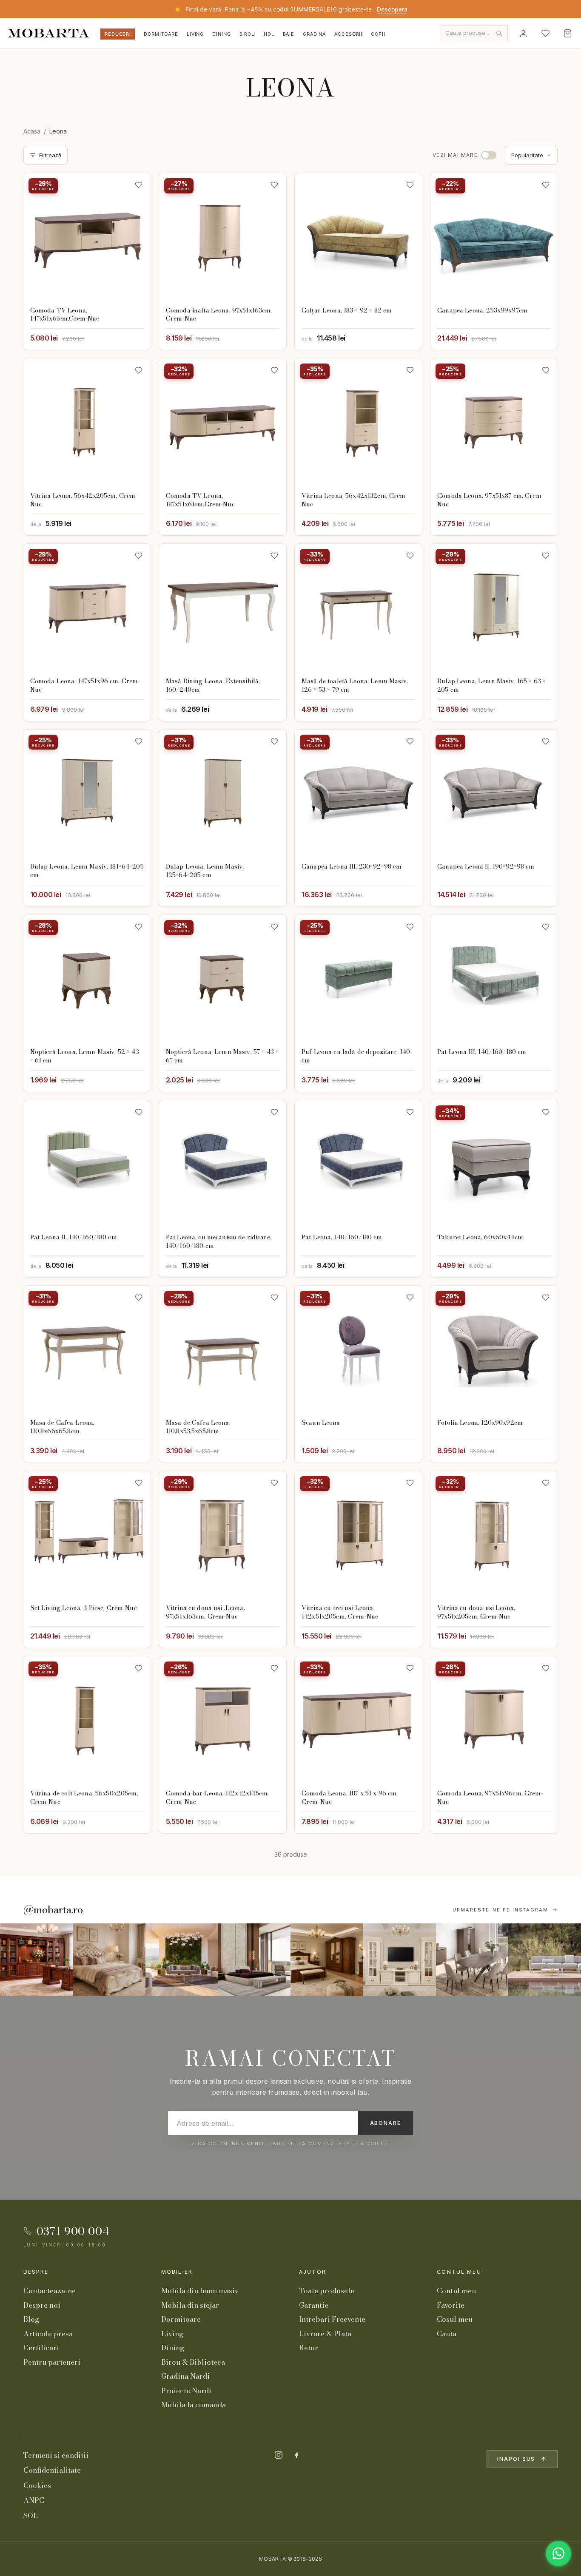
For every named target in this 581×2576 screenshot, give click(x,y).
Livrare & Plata (325, 2334)
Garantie (314, 2305)
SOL (31, 2516)
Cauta (447, 2334)
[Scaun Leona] (358, 1349)
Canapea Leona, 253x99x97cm (482, 310)
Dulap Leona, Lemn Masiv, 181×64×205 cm (87, 871)
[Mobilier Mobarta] (36, 1960)
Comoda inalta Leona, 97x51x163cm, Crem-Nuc (219, 315)
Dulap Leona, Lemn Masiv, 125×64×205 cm (205, 871)
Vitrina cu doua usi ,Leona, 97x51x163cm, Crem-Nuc (205, 1612)
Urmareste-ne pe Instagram (501, 1910)
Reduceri (118, 34)
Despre (36, 2272)
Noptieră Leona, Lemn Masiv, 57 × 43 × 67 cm (222, 1056)
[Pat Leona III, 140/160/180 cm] (494, 978)
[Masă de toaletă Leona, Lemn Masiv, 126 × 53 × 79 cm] (358, 607)
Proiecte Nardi (186, 2391)
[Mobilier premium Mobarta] (327, 1960)
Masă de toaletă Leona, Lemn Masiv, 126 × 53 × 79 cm (355, 685)
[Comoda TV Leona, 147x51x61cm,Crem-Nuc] (87, 237)
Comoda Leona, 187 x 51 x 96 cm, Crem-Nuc (350, 1798)
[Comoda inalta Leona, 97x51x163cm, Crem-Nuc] (223, 237)
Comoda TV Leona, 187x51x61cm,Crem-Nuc (200, 500)
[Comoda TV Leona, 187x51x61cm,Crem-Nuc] (223, 422)
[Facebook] (296, 2455)
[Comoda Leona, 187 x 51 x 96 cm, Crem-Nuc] (358, 1720)
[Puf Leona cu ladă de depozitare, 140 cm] (358, 978)
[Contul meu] (523, 33)
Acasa (32, 131)
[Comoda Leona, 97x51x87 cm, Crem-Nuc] (494, 422)
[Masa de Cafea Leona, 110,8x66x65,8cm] (87, 1349)
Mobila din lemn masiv (200, 2291)
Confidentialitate (52, 2470)
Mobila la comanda (194, 2405)
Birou (247, 34)
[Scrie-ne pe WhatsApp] (558, 2553)
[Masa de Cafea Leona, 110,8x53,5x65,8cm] (223, 1349)
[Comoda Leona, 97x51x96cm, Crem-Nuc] (494, 1720)
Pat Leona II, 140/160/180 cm (74, 1237)
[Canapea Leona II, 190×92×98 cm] (494, 793)
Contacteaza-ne (50, 2291)
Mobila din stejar (190, 2305)
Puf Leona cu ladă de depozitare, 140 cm (356, 1056)
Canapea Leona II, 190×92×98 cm (486, 866)
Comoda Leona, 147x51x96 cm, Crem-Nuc (85, 685)
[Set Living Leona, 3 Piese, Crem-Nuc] (87, 1535)
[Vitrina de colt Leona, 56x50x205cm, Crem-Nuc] (87, 1720)
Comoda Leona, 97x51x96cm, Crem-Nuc (490, 1798)
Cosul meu (455, 2319)
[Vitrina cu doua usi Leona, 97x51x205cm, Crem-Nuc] (494, 1535)
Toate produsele (327, 2291)
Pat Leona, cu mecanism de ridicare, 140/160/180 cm (219, 1241)
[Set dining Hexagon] (472, 1960)
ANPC (34, 2500)
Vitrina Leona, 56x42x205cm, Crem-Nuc (84, 500)
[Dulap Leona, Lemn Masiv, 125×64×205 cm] (223, 793)
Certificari (41, 2348)
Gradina (314, 34)
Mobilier (177, 2272)
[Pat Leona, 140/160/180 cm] (358, 1164)
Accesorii (348, 34)
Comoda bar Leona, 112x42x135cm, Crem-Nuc (218, 1798)
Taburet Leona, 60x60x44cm (480, 1237)
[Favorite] (545, 33)
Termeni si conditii (56, 2455)
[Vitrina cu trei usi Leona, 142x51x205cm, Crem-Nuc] (358, 1535)
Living (195, 34)
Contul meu (459, 2272)
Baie (289, 34)
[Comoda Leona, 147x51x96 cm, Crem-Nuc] (87, 607)
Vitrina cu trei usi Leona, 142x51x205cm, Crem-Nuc (340, 1612)
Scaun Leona (321, 1423)
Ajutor (313, 2272)
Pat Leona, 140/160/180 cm (342, 1237)
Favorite (451, 2305)
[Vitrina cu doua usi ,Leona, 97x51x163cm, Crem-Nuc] (223, 1535)
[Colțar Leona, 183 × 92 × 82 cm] (358, 237)
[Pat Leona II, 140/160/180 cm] (87, 1164)
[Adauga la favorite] (139, 185)
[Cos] (567, 33)
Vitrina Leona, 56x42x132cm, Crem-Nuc (355, 500)
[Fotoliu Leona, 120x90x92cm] (494, 1349)
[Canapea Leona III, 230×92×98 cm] (358, 793)
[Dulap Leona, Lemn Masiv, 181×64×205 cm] (87, 793)
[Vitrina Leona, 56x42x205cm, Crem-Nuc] (87, 422)
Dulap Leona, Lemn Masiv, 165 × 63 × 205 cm (491, 685)
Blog (31, 2319)
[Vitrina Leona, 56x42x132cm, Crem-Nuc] (358, 422)
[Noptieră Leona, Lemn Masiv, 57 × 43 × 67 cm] (223, 978)
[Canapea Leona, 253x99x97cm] (494, 237)
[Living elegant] (182, 1960)
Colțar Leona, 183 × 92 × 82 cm (347, 310)
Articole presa (48, 2334)
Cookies (37, 2485)
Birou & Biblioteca (193, 2362)
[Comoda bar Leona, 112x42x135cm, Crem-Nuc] (223, 1720)
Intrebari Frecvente (332, 2319)
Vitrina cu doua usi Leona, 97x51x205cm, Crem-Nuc (476, 1612)
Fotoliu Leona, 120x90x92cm (480, 1423)
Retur (309, 2348)
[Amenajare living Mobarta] (109, 1960)
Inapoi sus (516, 2459)
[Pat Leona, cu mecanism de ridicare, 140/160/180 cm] (223, 1164)
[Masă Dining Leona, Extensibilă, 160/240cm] (223, 607)
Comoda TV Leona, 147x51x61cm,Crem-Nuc (65, 315)
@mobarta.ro (53, 1910)
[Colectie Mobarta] (400, 1960)
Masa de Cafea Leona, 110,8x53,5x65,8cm (198, 1427)
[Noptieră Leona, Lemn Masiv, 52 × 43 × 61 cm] (87, 978)
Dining (221, 34)
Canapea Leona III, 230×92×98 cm (352, 866)
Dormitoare (161, 34)
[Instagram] (279, 2455)
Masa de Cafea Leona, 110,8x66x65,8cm (63, 1427)
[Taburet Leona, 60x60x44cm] (494, 1164)
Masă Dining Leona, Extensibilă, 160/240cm (213, 685)
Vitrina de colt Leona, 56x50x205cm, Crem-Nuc (84, 1798)
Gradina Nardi (185, 2376)
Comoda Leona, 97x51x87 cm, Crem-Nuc (490, 500)
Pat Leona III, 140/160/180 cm (482, 1052)
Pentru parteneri (52, 2362)
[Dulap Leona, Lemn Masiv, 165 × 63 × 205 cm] (494, 607)
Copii (378, 34)
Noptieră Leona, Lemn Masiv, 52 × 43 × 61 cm (85, 1056)
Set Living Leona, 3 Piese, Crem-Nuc (84, 1608)
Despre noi (42, 2305)
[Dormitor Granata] (254, 1960)
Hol (269, 34)
